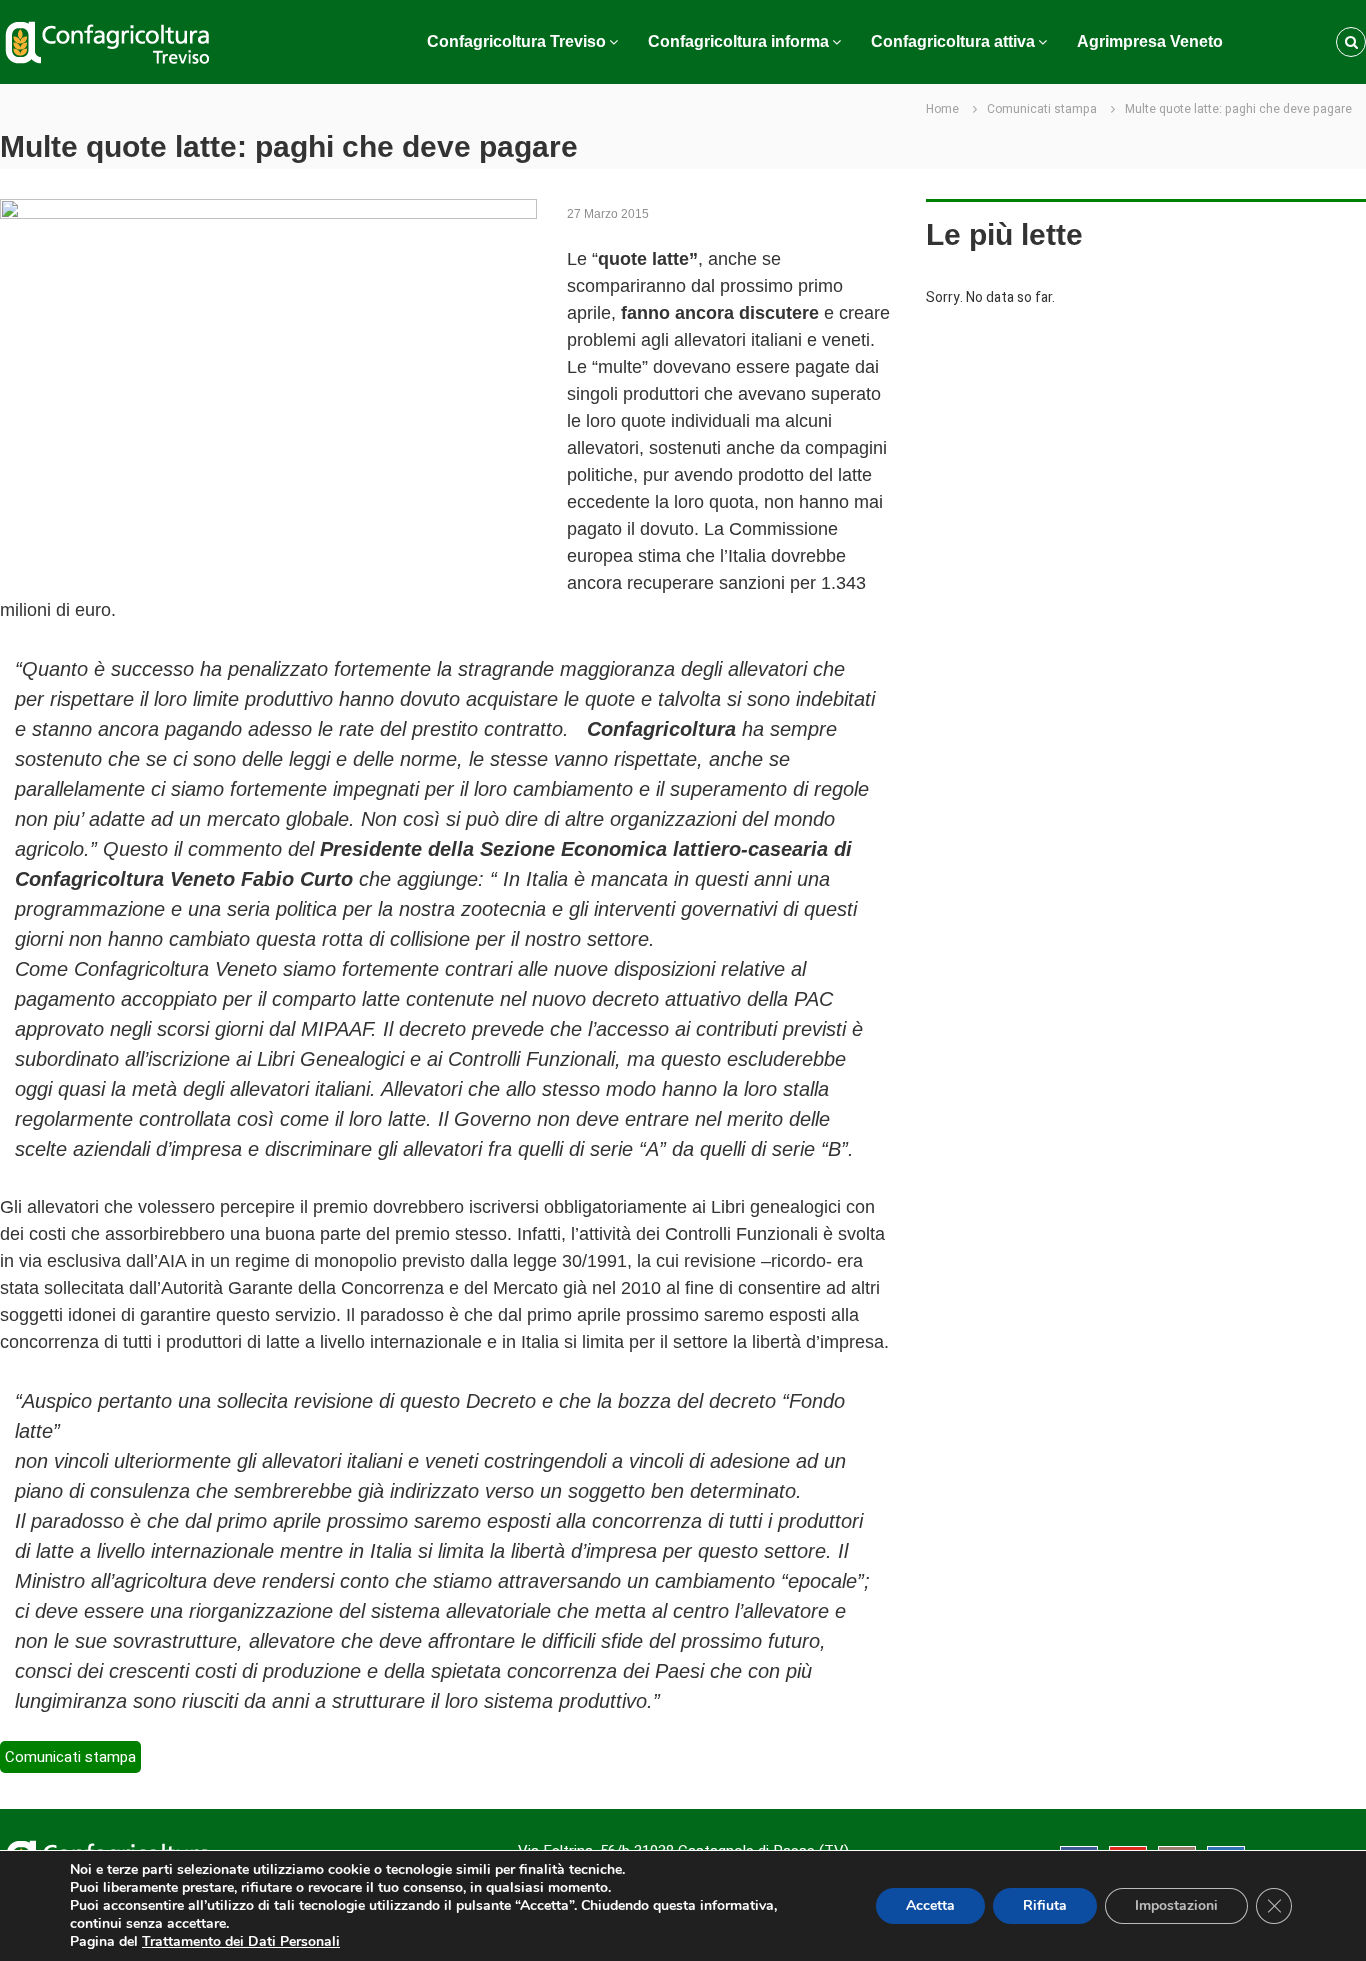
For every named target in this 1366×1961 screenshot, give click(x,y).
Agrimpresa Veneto (1150, 41)
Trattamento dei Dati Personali (241, 1941)
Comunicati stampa (1042, 109)
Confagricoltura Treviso (516, 41)
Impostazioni (1176, 1905)
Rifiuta (1045, 1905)
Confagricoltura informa (738, 41)
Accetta (930, 1905)
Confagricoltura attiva (953, 41)
